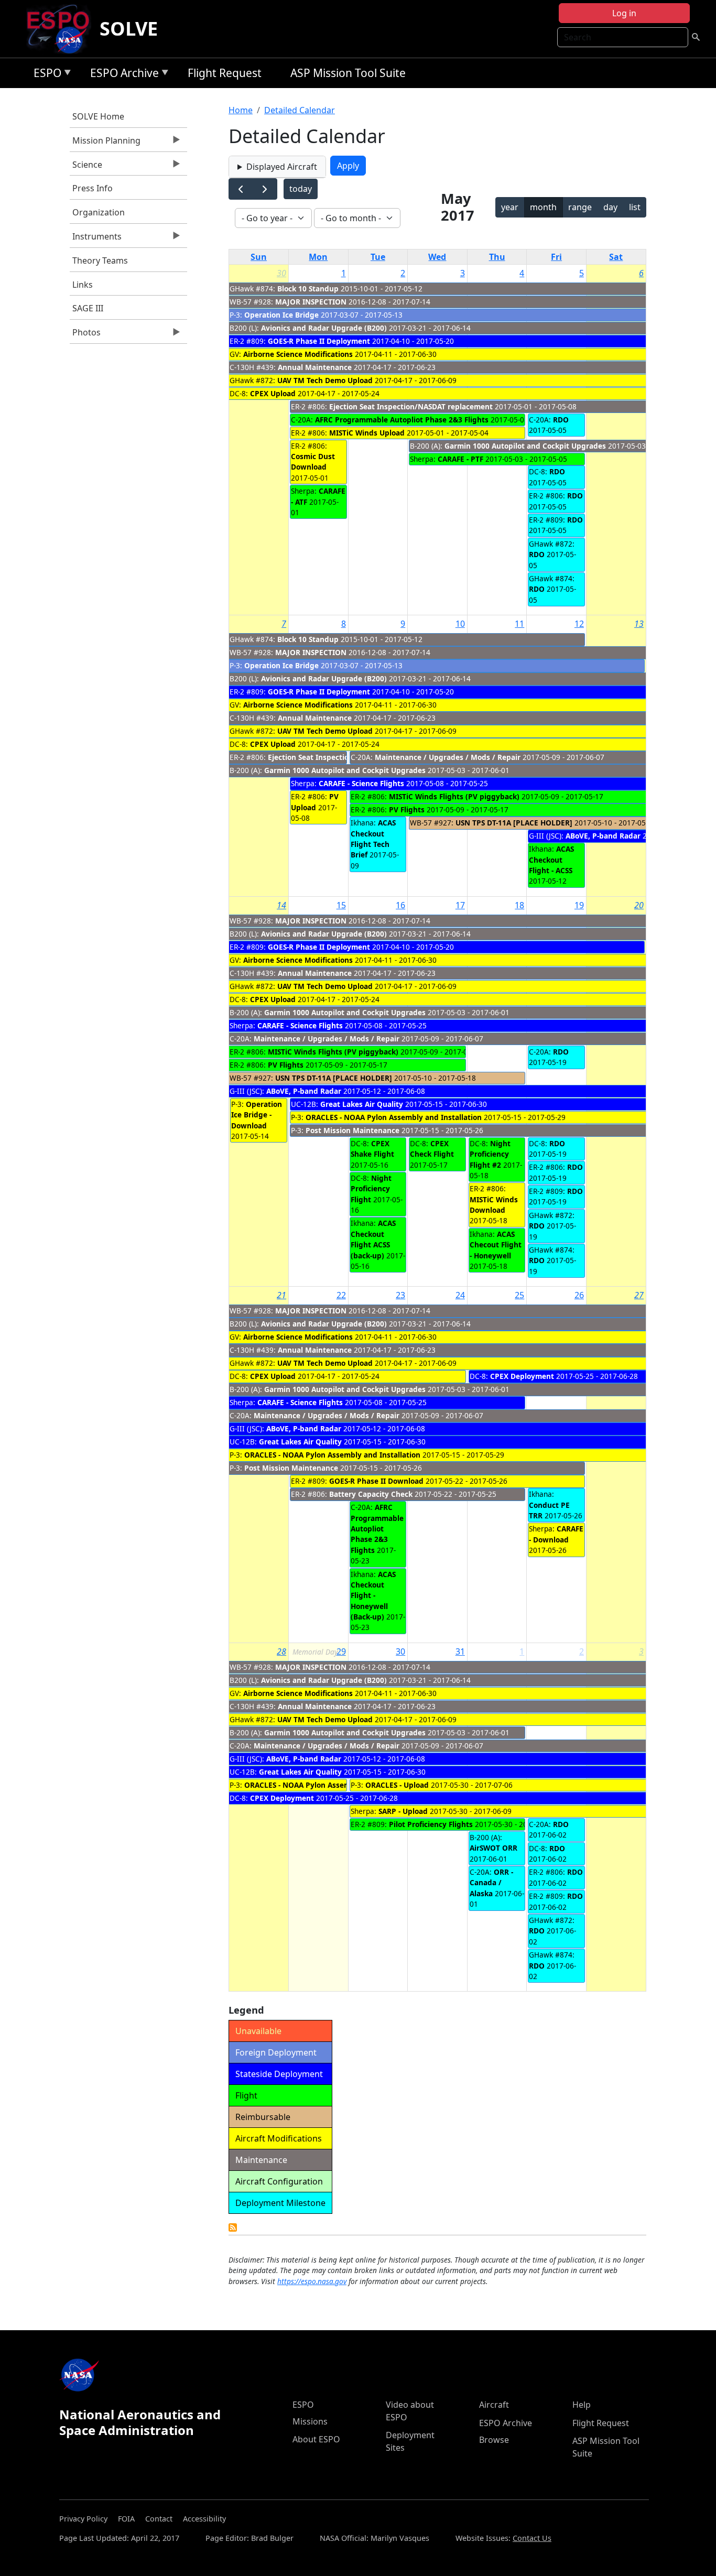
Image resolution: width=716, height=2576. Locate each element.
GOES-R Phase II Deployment (319, 341)
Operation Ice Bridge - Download (257, 1115)
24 (460, 1295)
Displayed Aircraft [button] (282, 167)
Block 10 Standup (308, 289)
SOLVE (129, 29)
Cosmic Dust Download (313, 461)
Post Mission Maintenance (352, 1130)
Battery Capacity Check (371, 1494)
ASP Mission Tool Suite (348, 73)
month (543, 207)
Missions (310, 2421)
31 (460, 1651)
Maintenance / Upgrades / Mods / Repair (448, 757)
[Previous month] (241, 189)
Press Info (93, 188)
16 (400, 905)
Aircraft (494, 2405)
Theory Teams (100, 260)
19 (579, 905)
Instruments (96, 239)
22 (341, 1295)
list (635, 207)
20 (639, 905)
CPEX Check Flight (432, 1149)
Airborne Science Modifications (298, 354)
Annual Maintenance (315, 367)
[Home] (62, 29)
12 (579, 624)
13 (639, 624)
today (301, 189)
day (610, 207)
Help (582, 2405)
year (510, 207)
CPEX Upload (273, 393)
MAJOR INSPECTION (311, 302)
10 (460, 624)
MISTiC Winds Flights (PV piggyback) (454, 796)
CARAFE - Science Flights (361, 783)
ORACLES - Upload (397, 1785)
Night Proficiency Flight (371, 1189)
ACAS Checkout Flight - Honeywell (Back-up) (373, 1596)
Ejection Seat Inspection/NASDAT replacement (411, 406)
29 (341, 1651)
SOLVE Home (98, 116)
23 (400, 1295)
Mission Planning (105, 143)
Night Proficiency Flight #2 (490, 1154)
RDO (561, 420)
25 (519, 1295)
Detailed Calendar (300, 110)
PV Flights (407, 809)
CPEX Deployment (522, 1376)
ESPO (45, 75)
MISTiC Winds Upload (367, 433)
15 (341, 905)
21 (281, 1295)
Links (83, 285)
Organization (99, 212)
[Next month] (265, 189)
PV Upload (315, 802)
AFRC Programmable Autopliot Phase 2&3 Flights (402, 420)
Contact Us (532, 2538)
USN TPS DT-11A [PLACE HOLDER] (514, 823)
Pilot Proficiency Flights (431, 1824)
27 (639, 1295)
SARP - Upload (403, 1811)
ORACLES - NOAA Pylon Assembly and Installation (394, 1117)
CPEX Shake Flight (372, 1149)
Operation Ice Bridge (281, 315)
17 (460, 905)
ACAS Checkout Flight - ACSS (551, 860)
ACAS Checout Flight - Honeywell (496, 1245)
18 (519, 905)
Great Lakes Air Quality (362, 1104)
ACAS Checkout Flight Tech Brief (373, 839)
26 (579, 1295)
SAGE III (88, 308)
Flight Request (225, 73)
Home (241, 110)
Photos (85, 335)
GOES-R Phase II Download (376, 1481)
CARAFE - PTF (460, 459)
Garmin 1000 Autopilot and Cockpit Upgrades (525, 446)
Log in (624, 13)
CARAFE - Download (556, 1534)
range (580, 207)
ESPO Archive (122, 75)
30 (281, 273)
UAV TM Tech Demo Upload (325, 380)
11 (519, 624)
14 (281, 905)
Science (86, 167)
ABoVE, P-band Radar (603, 836)
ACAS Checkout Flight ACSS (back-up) (373, 1239)
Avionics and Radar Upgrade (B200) (324, 328)
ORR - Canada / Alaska (491, 1883)
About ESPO (316, 2439)
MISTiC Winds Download (494, 1205)
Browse (494, 2440)
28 (281, 1651)
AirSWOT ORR (493, 1848)
